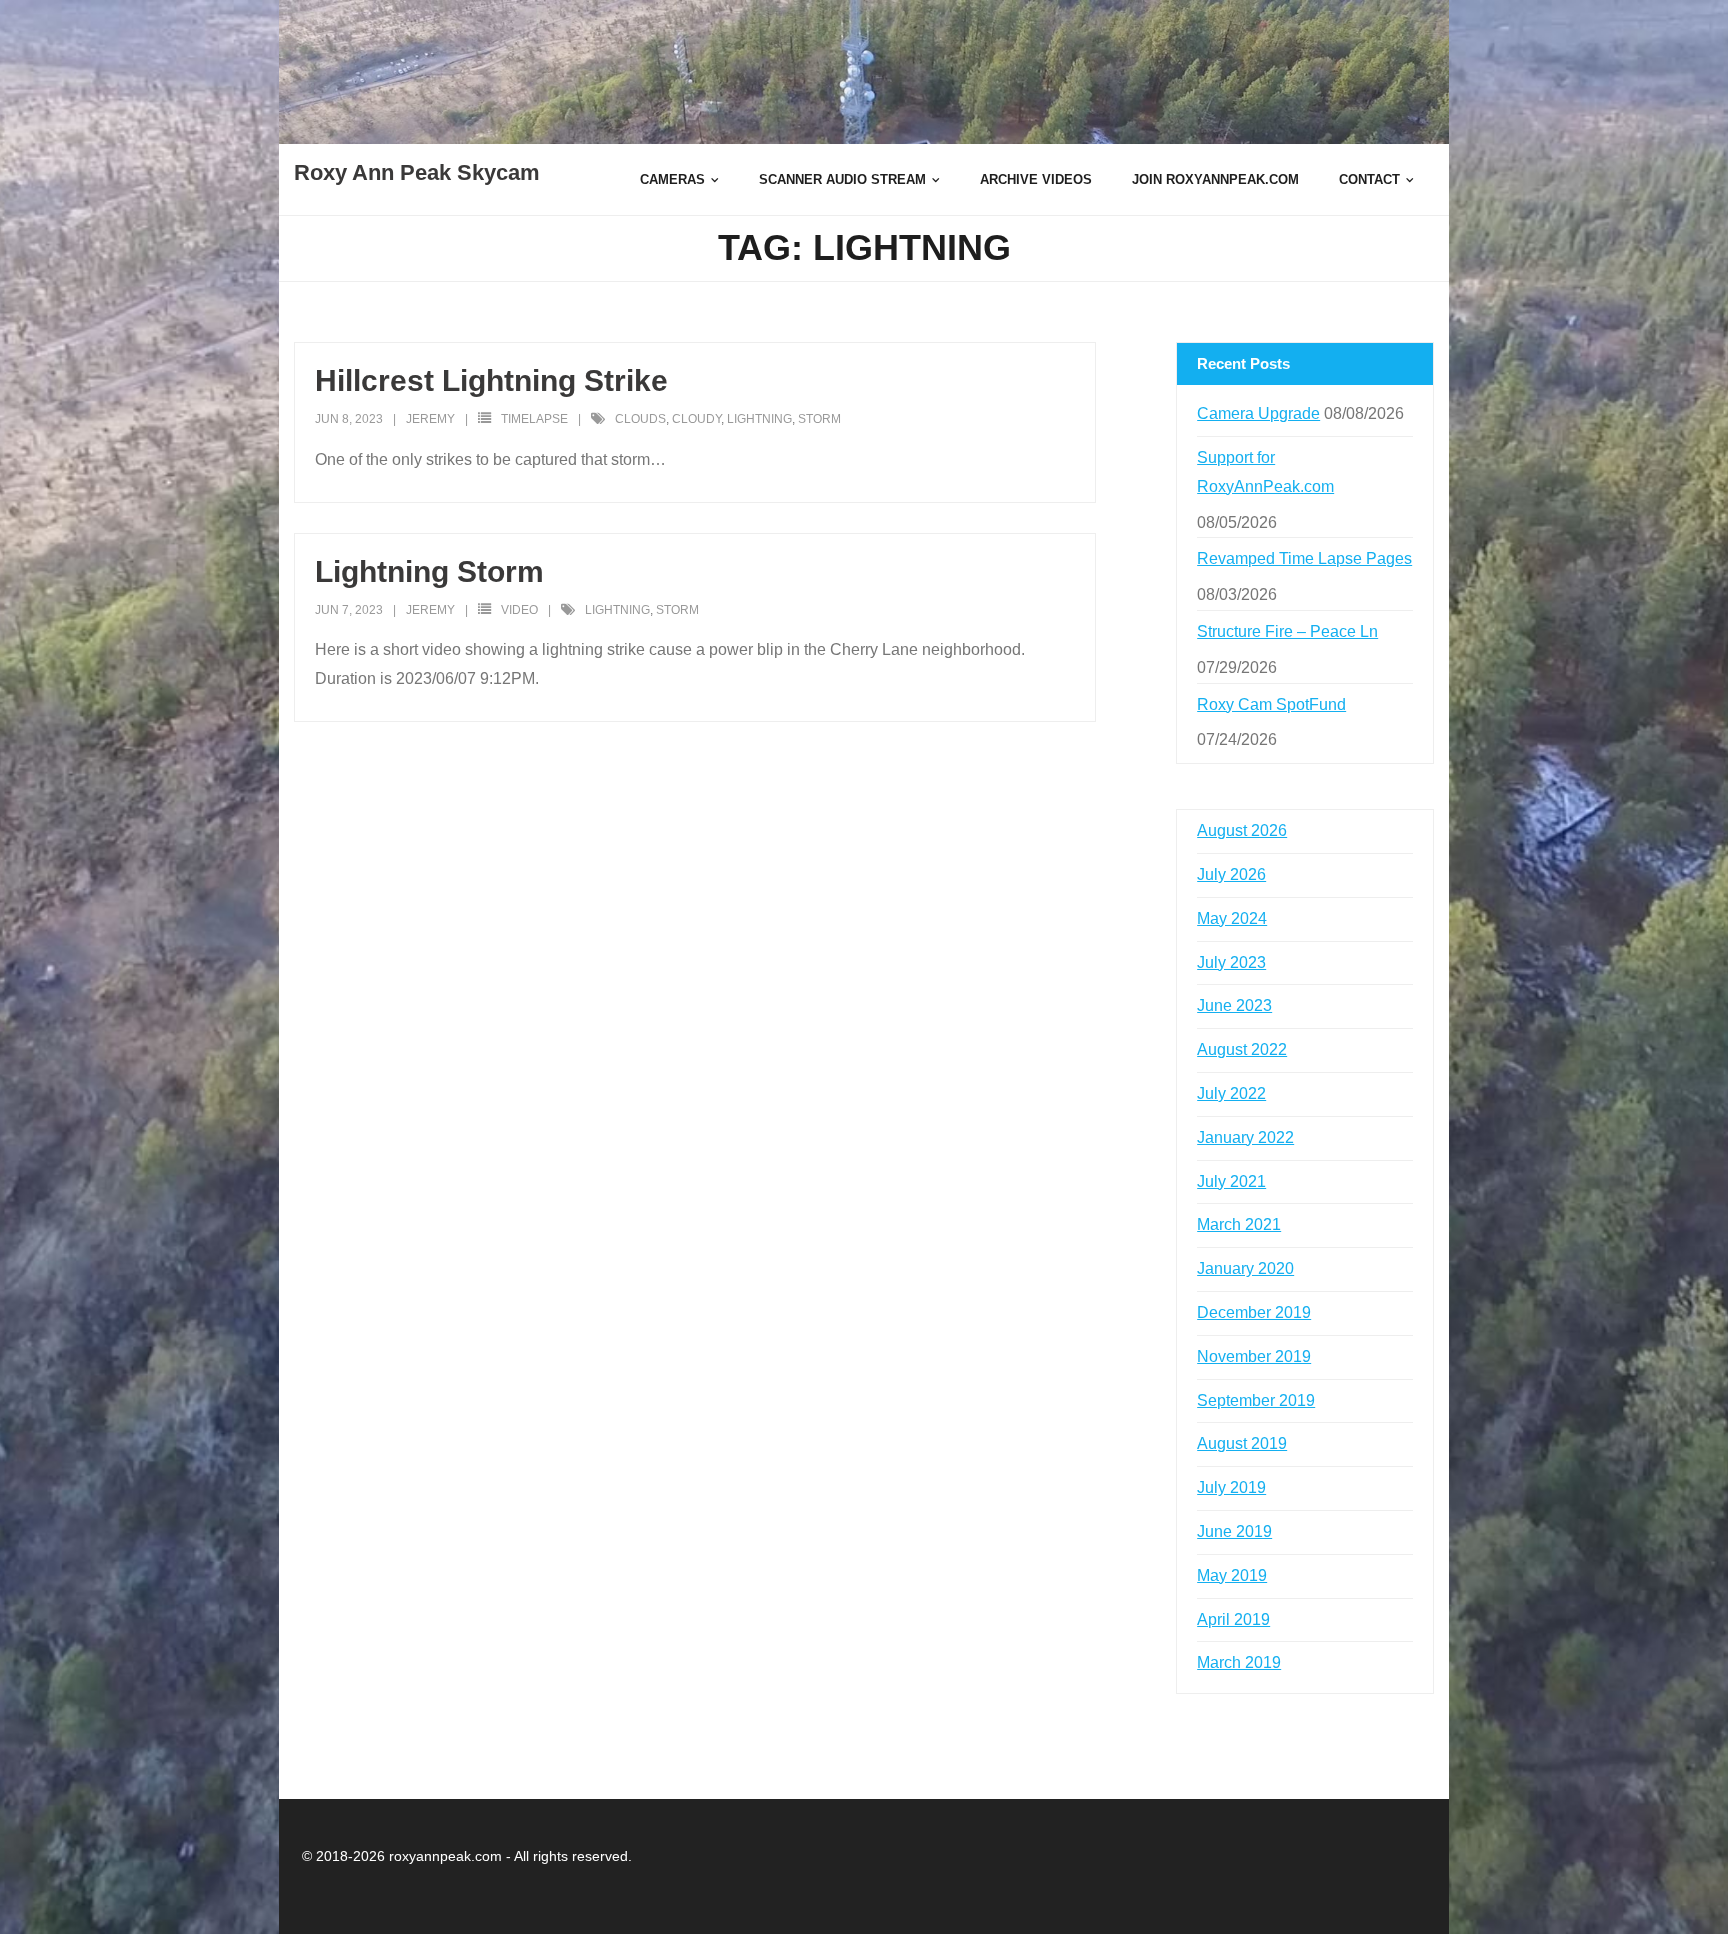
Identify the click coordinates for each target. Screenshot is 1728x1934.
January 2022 (1245, 1137)
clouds (640, 419)
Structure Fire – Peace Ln (1287, 631)
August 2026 (1242, 830)
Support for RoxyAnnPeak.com (1265, 472)
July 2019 (1231, 1487)
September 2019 (1256, 1400)
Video (519, 610)
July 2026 (1231, 874)
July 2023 (1231, 962)
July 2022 (1231, 1093)
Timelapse (534, 419)
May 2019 (1232, 1575)
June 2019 (1234, 1531)
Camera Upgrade (1258, 413)
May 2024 (1232, 918)
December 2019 (1254, 1312)
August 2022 (1242, 1049)
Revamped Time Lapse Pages (1304, 558)
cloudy (696, 419)
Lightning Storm (429, 571)
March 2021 (1239, 1224)
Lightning (759, 419)
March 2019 (1239, 1662)
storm (819, 419)
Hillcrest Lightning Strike (491, 380)
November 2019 (1254, 1356)
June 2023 (1234, 1005)
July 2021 (1231, 1181)
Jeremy (430, 419)
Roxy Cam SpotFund (1271, 704)
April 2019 (1233, 1619)
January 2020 (1245, 1268)
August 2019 (1242, 1443)
